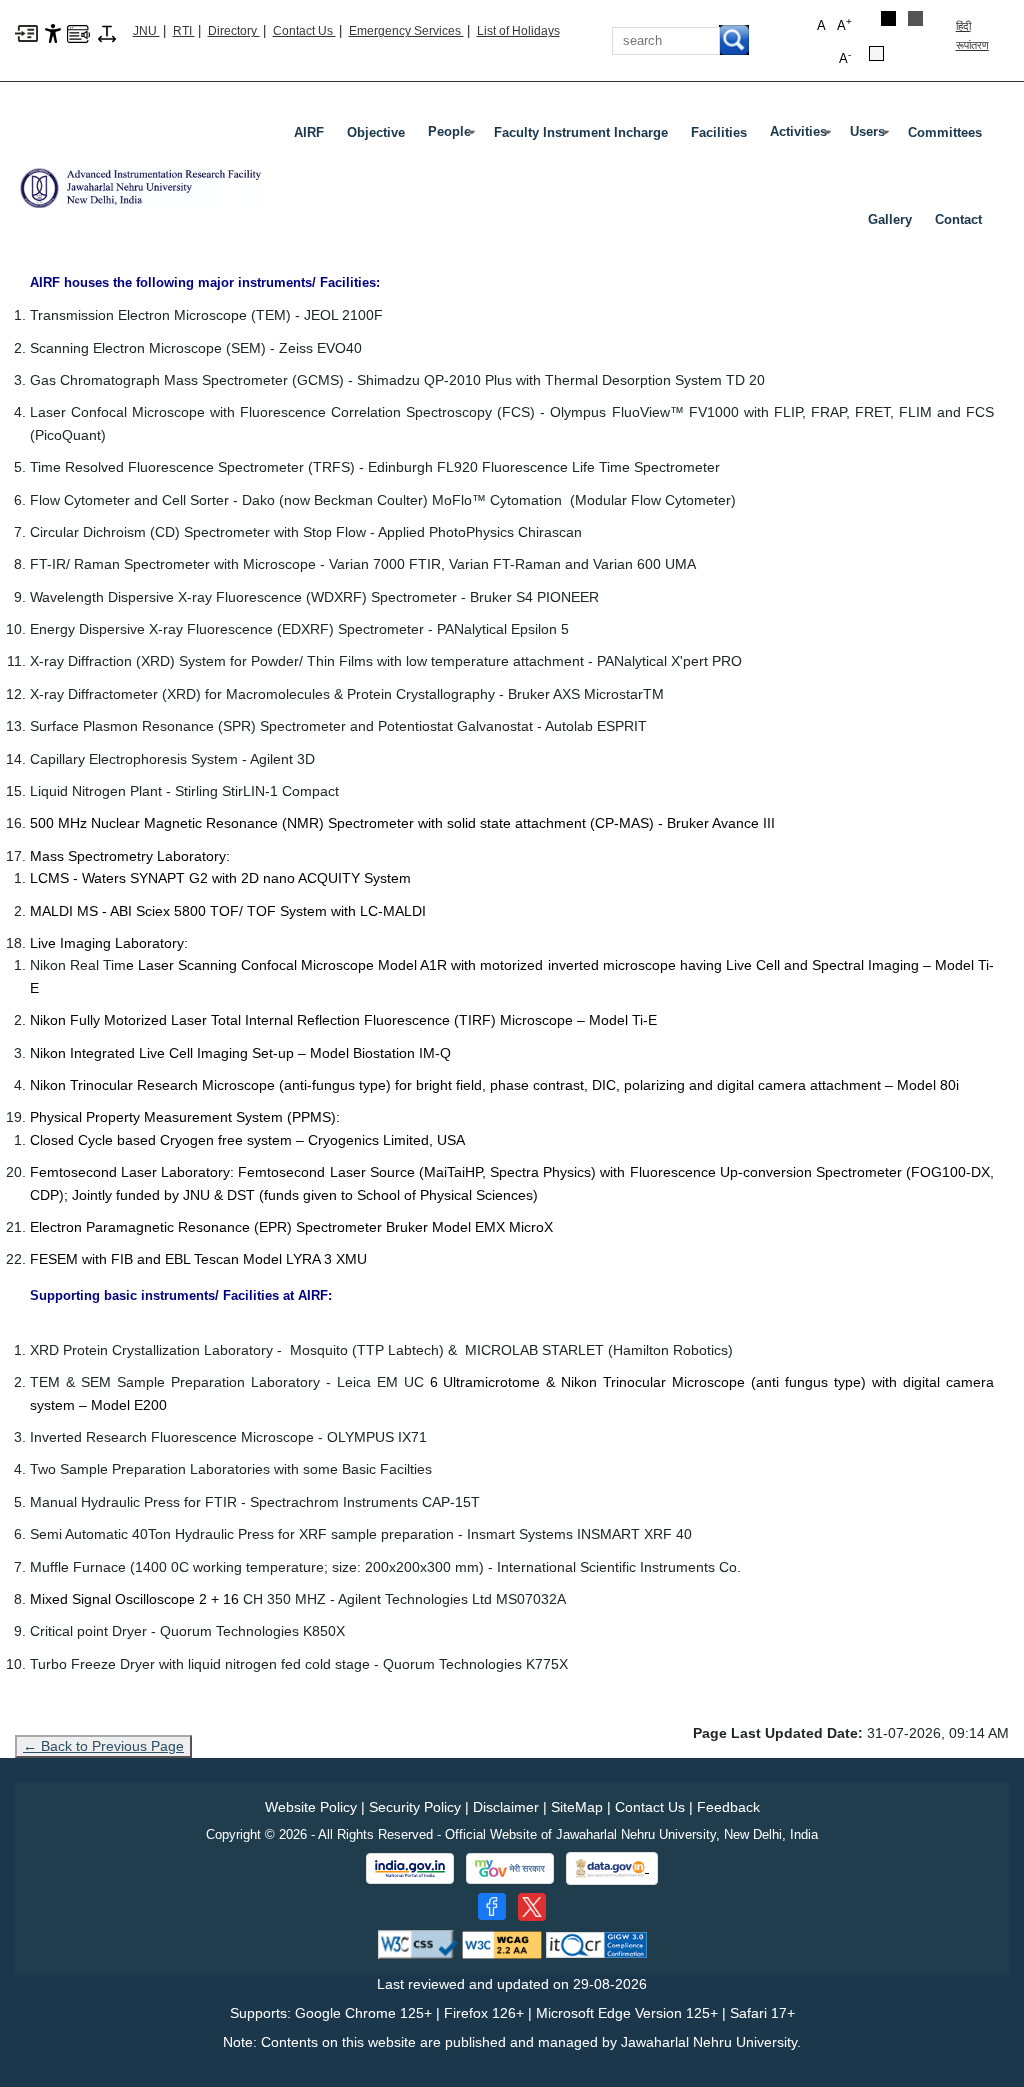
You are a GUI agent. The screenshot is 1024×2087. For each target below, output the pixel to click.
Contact (958, 219)
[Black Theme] (888, 18)
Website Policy (311, 1807)
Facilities (719, 132)
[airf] (140, 180)
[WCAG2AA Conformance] (502, 1943)
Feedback (728, 1807)
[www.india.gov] (410, 1869)
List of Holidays (518, 31)
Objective (376, 132)
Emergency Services (406, 31)
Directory (234, 31)
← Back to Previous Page (103, 1746)
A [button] (844, 24)
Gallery (890, 219)
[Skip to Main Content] (26, 32)
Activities (802, 136)
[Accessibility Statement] (53, 32)
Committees (945, 132)
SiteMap (577, 1807)
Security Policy (415, 1807)
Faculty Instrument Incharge (581, 132)
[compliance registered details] (596, 1943)
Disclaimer (506, 1807)
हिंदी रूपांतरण (972, 35)
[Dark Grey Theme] (915, 18)
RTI (184, 31)
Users (871, 136)
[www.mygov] (510, 1869)
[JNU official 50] (532, 1907)
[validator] (418, 1943)
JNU (146, 31)
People (453, 136)
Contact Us (304, 31)
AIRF (309, 132)
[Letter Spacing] (107, 32)
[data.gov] (612, 1868)
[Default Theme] (876, 53)
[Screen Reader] (78, 32)
